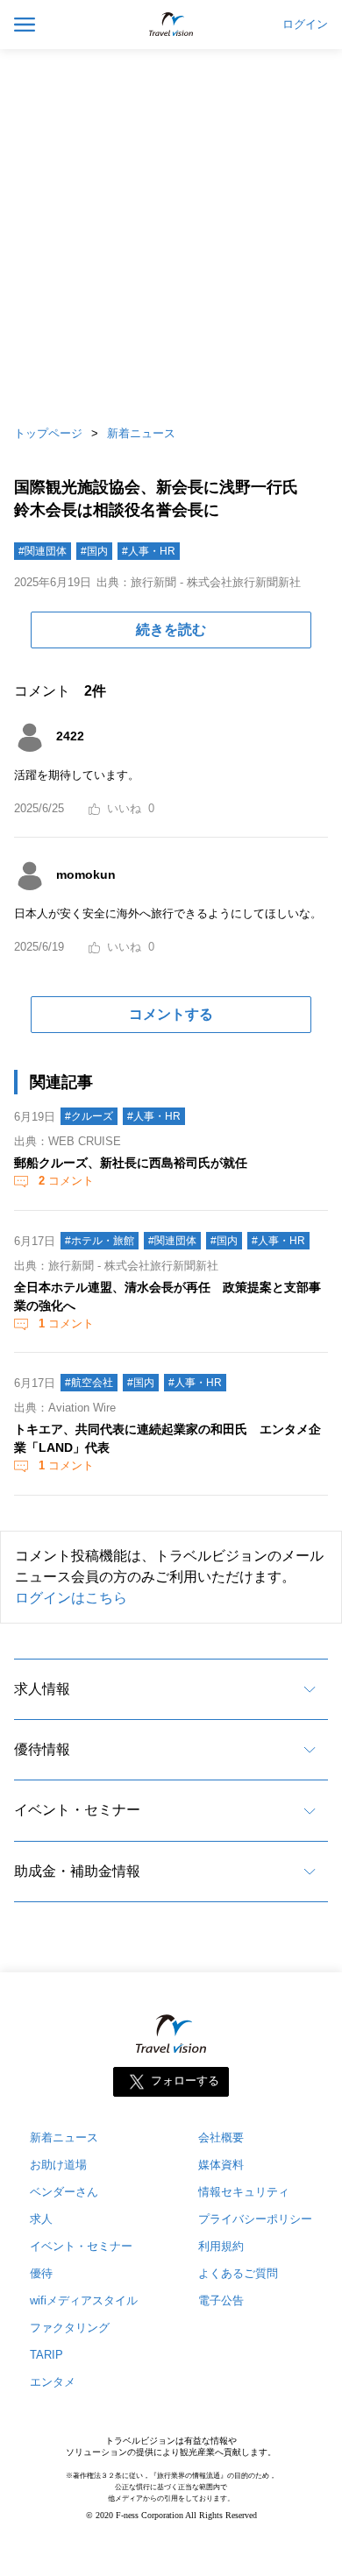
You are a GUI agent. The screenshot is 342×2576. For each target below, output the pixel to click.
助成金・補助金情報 (77, 1871)
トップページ (48, 433)
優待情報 (42, 1749)
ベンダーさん (64, 2192)
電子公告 (221, 2300)
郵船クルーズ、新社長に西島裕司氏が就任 (131, 1163)
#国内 (94, 551)
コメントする (171, 1014)
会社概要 (221, 2137)
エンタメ (53, 2382)
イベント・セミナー (77, 1810)
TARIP (46, 2355)
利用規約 (221, 2246)
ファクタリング (70, 2328)
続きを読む (171, 630)
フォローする (185, 2081)
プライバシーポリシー (255, 2219)
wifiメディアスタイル (84, 2300)
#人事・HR (149, 551)
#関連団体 (43, 551)
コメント (66, 1181)
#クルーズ (89, 1116)
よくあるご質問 (238, 2273)
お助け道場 (58, 2165)
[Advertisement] (171, 232)
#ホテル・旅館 (100, 1241)
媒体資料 (221, 2165)
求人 (41, 2219)
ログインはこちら (71, 1598)
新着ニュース (141, 433)
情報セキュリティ (244, 2192)
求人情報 (42, 1689)
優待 (41, 2273)
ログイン (305, 25)
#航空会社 (89, 1383)
